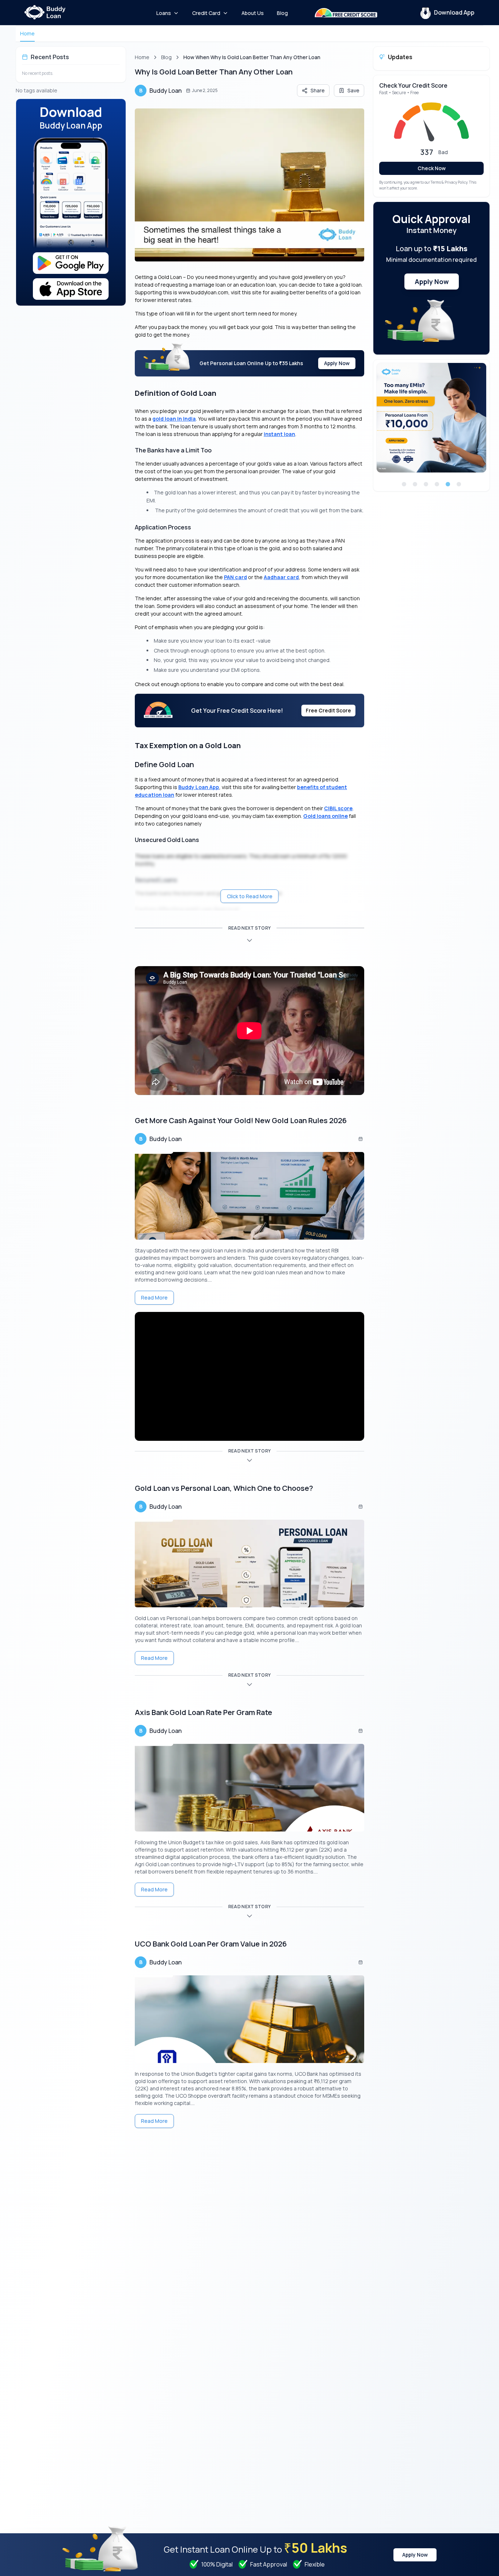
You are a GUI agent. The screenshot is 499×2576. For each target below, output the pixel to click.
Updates (400, 57)
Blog (166, 57)
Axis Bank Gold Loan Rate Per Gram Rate (203, 1712)
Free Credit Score (328, 710)
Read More (154, 1297)
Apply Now (337, 363)
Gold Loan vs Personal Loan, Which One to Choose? (224, 1488)
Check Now (432, 168)
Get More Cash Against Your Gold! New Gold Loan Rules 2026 (241, 1120)
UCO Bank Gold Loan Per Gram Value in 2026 (211, 1944)
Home (27, 33)
